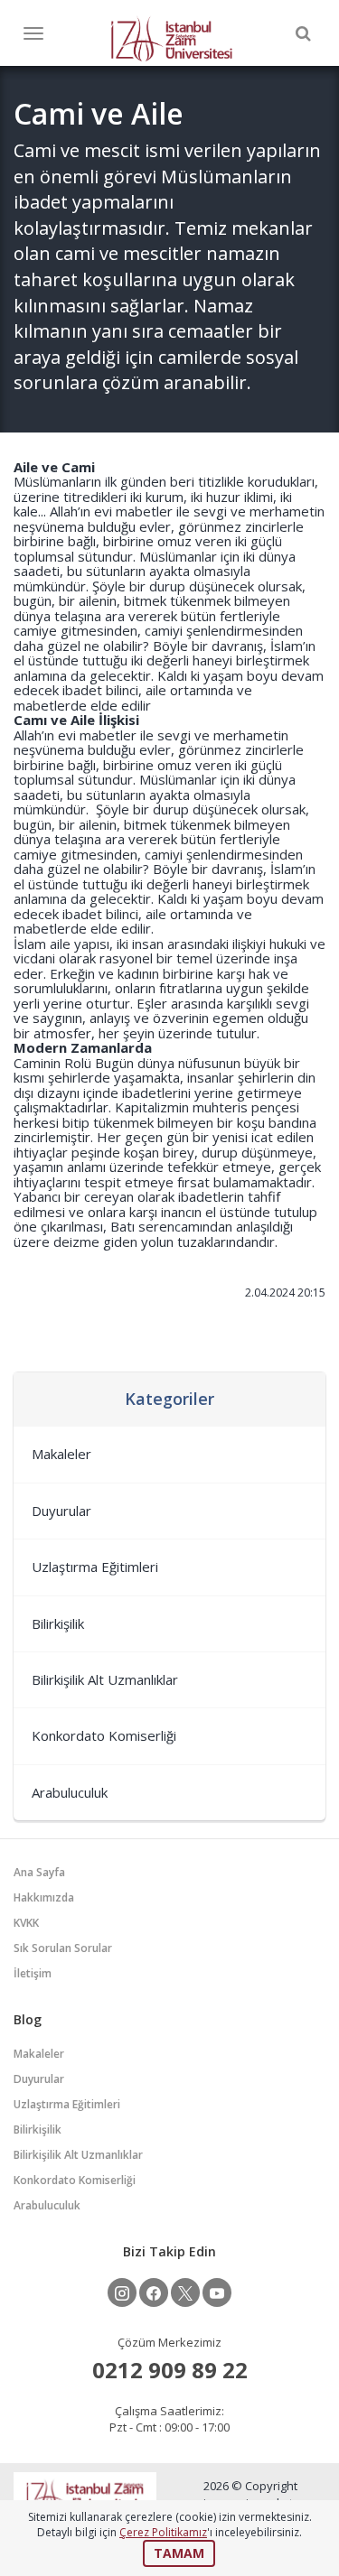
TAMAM (179, 2553)
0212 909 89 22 (170, 2370)
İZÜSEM (171, 37)
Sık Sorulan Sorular (63, 1948)
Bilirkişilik (58, 1623)
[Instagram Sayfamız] (122, 2292)
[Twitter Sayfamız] (185, 2292)
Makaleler (61, 1454)
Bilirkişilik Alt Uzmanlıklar (105, 1679)
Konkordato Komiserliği (104, 1735)
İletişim (33, 1973)
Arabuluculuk (70, 1792)
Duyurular (61, 1511)
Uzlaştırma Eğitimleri (95, 1567)
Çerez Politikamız (163, 2532)
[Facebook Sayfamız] (154, 2292)
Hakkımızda (44, 1897)
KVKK (26, 1923)
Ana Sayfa (39, 1872)
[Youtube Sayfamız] (217, 2292)
